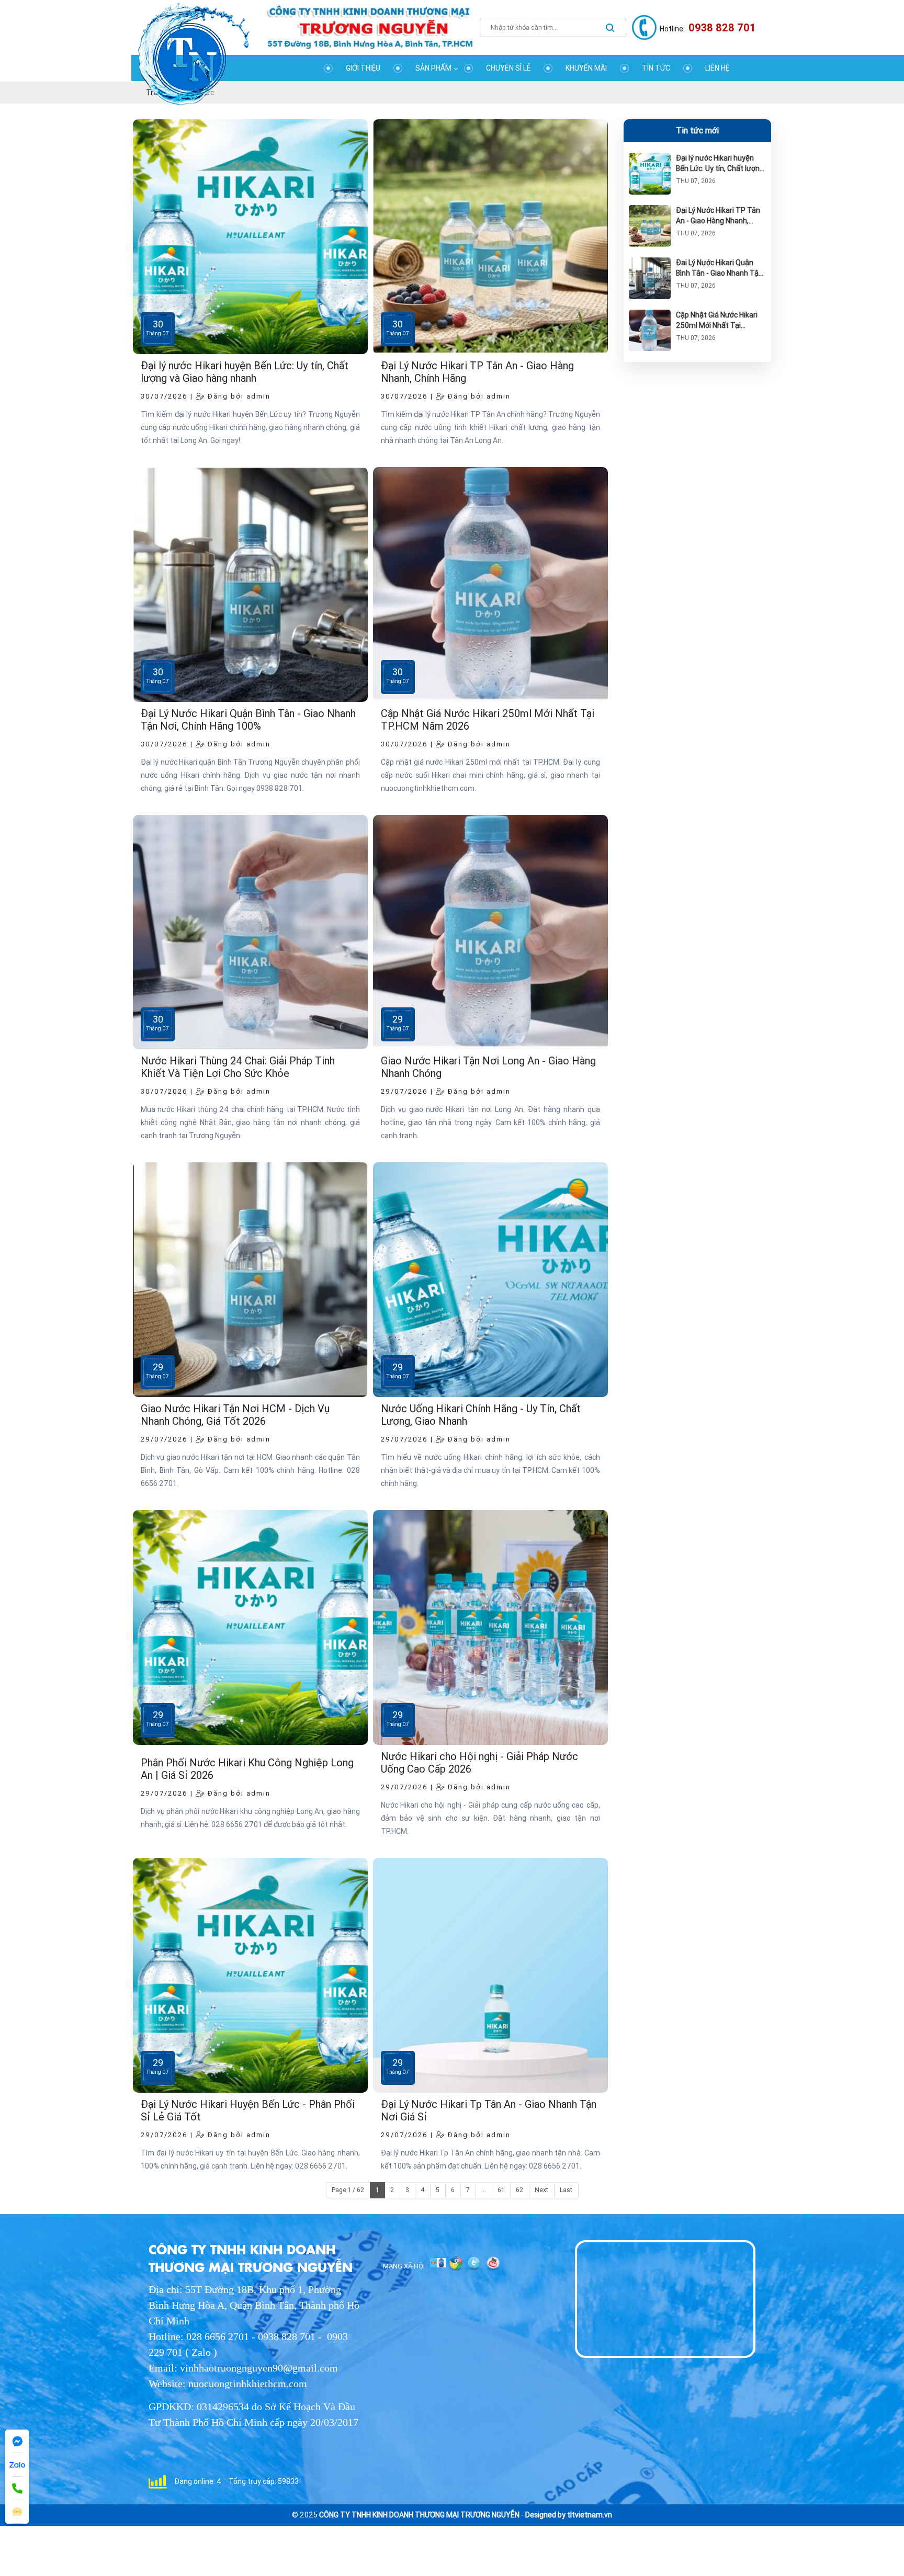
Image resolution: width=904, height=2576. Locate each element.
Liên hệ (717, 68)
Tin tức (656, 68)
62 (519, 2190)
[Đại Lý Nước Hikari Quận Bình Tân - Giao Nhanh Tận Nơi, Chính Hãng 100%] (650, 263)
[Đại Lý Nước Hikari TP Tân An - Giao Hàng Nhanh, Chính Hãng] (650, 210)
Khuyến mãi (586, 68)
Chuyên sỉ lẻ (508, 68)
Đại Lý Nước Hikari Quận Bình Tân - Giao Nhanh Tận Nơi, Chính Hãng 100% (719, 273)
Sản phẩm (433, 68)
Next (541, 2190)
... (484, 2190)
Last (566, 2190)
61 (501, 2190)
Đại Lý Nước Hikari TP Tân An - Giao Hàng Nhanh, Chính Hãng (718, 221)
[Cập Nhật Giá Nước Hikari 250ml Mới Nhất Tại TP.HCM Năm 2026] (650, 315)
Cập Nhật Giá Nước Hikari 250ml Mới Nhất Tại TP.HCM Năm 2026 (717, 325)
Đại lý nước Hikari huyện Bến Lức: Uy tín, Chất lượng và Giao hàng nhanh (720, 168)
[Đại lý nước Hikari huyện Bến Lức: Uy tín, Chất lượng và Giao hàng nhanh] (650, 158)
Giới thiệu (363, 68)
